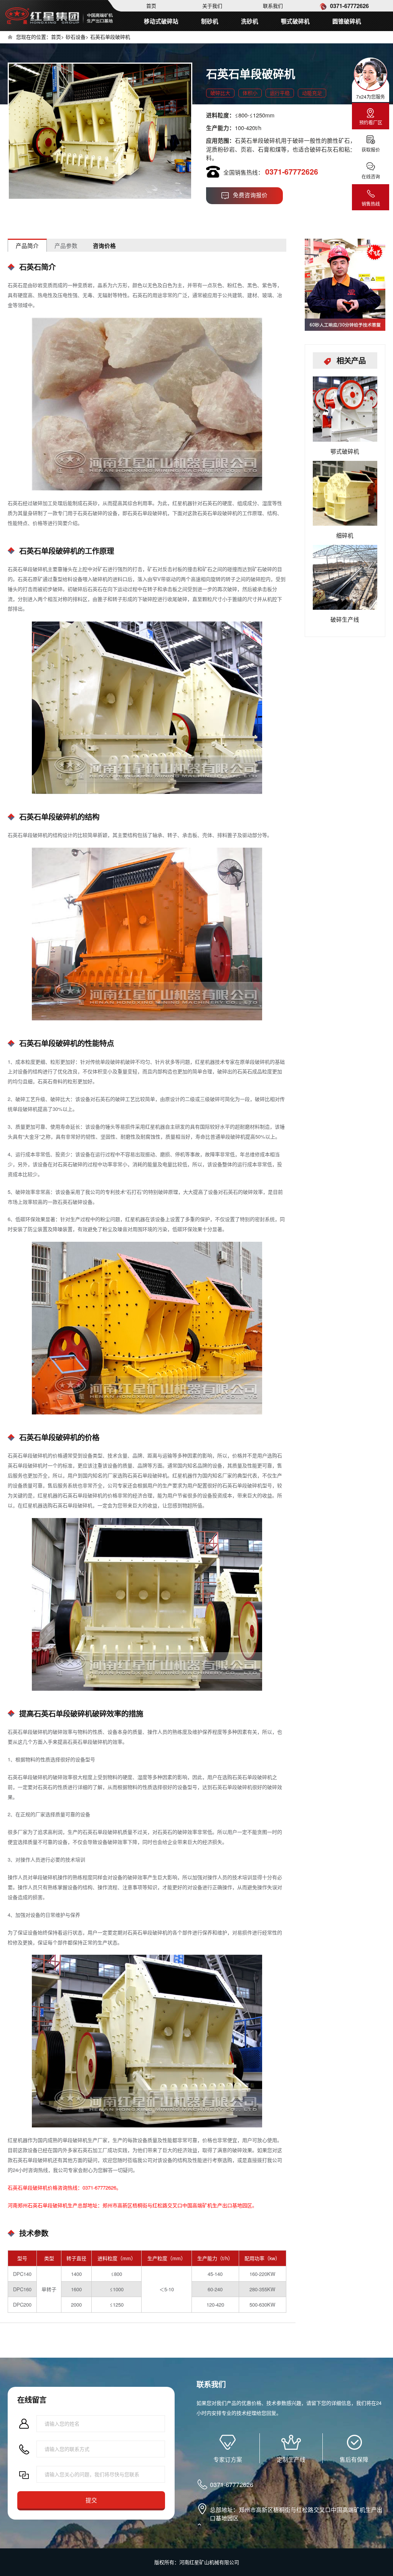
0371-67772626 (349, 6)
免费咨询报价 (250, 195)
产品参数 (66, 245)
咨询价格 (104, 246)
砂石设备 (76, 37)
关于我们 (212, 6)
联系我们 (273, 6)
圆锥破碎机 (347, 21)
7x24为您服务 (371, 97)
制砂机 (210, 21)
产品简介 (27, 245)
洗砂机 (250, 21)
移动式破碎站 (161, 21)
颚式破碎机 (295, 21)
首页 (151, 6)
